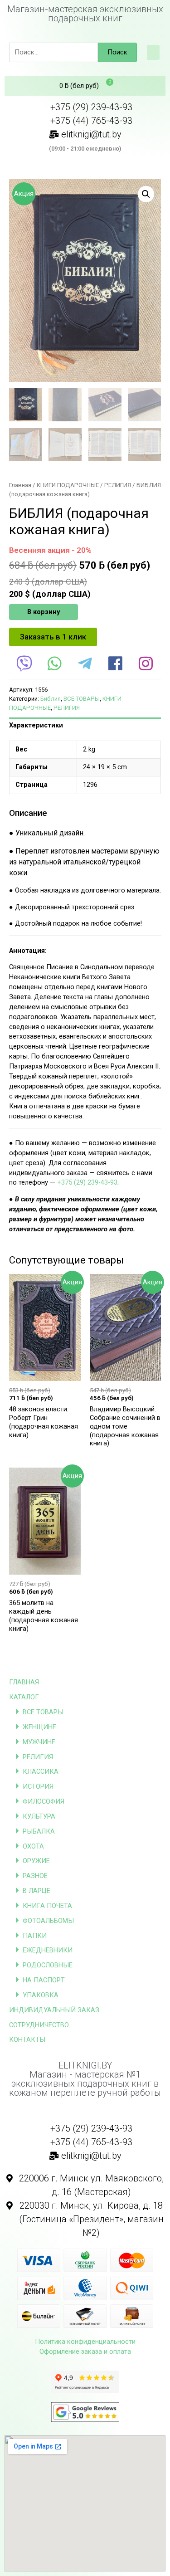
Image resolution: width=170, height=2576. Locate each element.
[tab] (85, 726)
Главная (20, 485)
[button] (153, 52)
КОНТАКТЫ (27, 2039)
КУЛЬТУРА (39, 1816)
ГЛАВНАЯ (24, 1682)
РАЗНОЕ (35, 1876)
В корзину (44, 612)
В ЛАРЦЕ (36, 1891)
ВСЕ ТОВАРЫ (43, 1712)
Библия (51, 699)
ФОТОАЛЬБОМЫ (48, 1921)
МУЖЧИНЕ (39, 1742)
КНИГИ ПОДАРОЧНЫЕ (68, 485)
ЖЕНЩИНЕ (39, 1727)
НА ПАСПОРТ (44, 1980)
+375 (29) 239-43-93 (87, 1182)
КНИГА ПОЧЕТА (47, 1906)
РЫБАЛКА (39, 1831)
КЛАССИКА (41, 1771)
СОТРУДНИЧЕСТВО (39, 2025)
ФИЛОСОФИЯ (44, 1801)
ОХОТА (33, 1846)
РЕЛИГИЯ (38, 1757)
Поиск (117, 52)
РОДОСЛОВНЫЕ (48, 1965)
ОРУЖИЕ (36, 1861)
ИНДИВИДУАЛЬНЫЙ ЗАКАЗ (54, 2010)
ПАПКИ (35, 1936)
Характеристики (36, 725)
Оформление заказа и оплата (85, 2352)
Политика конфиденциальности (85, 2342)
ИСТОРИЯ (38, 1786)
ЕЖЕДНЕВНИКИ (48, 1950)
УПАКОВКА (41, 1995)
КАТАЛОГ (24, 1697)
